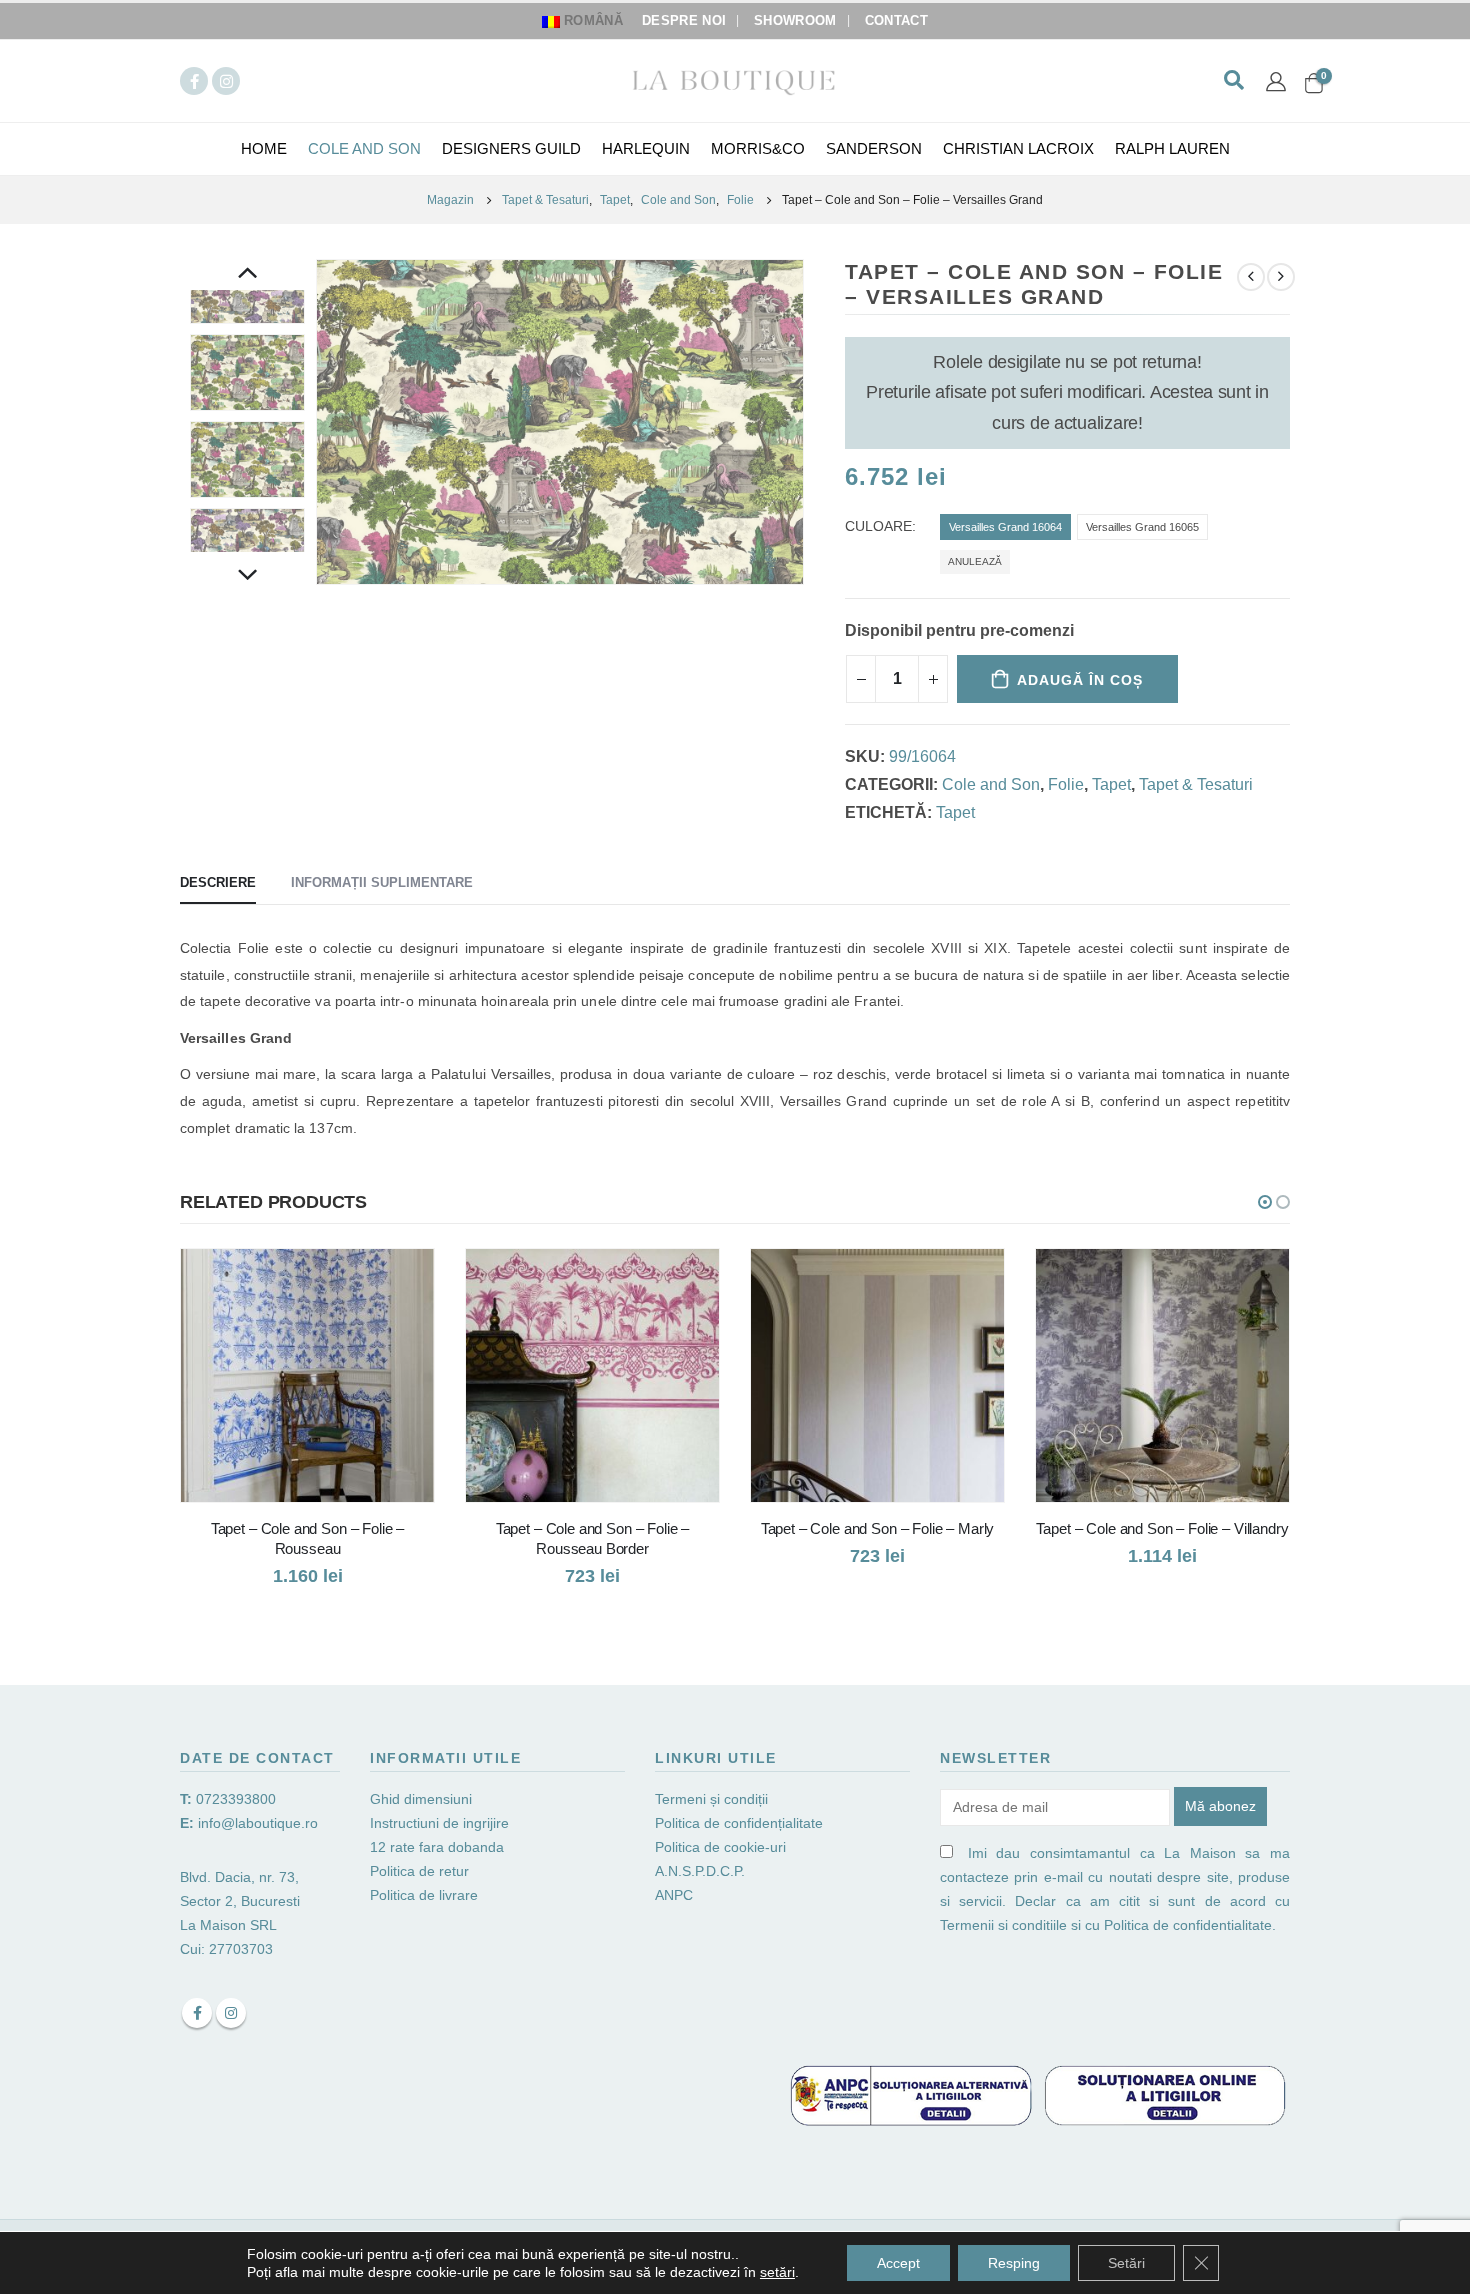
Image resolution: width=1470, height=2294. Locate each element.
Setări (1126, 2263)
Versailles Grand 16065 (1142, 527)
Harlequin (646, 148)
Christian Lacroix (1018, 148)
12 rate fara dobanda (439, 1847)
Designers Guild (511, 148)
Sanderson (874, 148)
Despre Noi (684, 21)
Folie (1066, 784)
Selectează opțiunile (401, 1282)
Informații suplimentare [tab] (382, 882)
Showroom (795, 21)
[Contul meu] (1276, 81)
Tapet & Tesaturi (1196, 784)
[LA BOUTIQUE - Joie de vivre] (735, 80)
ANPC (674, 1895)
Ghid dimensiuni (421, 1799)
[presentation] (320, 422)
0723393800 (236, 1799)
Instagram (231, 2013)
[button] (1265, 1202)
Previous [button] (248, 275)
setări (777, 2272)
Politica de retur (419, 1871)
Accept (898, 2263)
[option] (247, 372)
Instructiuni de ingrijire (439, 1823)
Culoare (878, 526)
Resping (1014, 2263)
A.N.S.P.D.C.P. (700, 1871)
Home (264, 148)
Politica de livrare (424, 1895)
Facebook (197, 2013)
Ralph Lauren (1172, 148)
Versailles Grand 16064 (1005, 527)
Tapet (1111, 784)
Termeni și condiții (711, 1799)
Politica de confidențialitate (739, 1823)
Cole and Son (364, 148)
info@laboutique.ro (258, 1823)
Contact (896, 21)
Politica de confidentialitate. (1190, 1925)
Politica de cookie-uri (720, 1847)
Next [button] (248, 577)
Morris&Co (758, 148)
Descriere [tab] (218, 882)
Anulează (975, 561)
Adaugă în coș (1080, 680)
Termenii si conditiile (1003, 1925)
